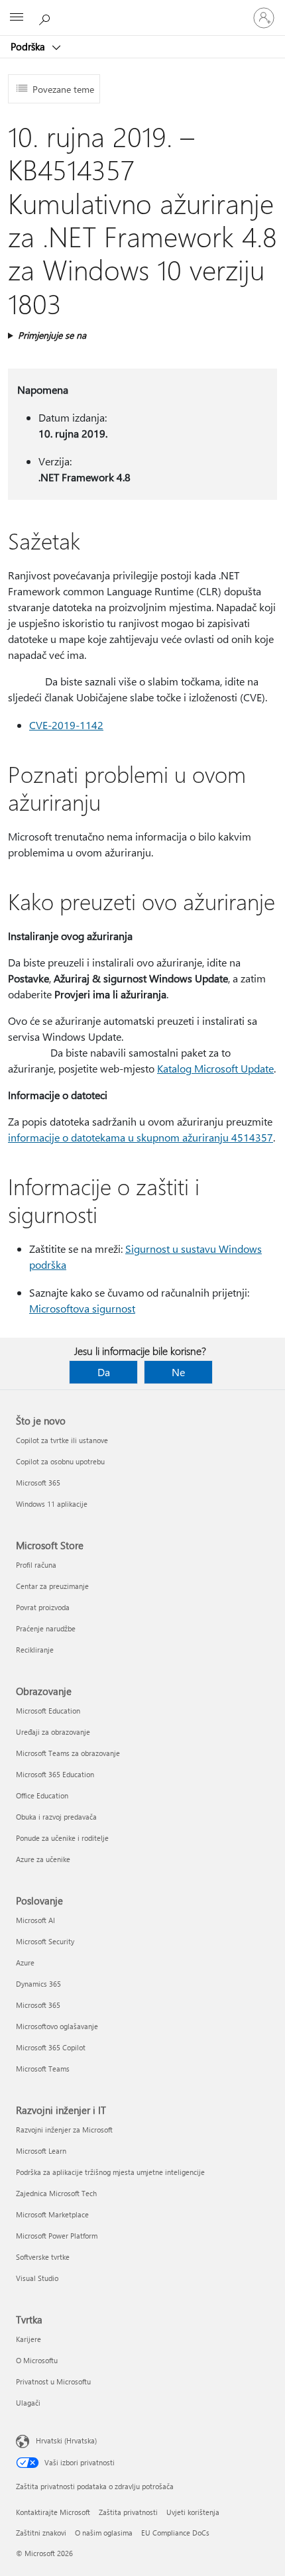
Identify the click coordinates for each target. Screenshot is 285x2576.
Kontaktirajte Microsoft (53, 2512)
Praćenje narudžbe (46, 1628)
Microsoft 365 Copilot (51, 2047)
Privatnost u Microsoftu (53, 2381)
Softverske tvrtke (43, 2257)
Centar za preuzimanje (52, 1586)
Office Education (42, 1795)
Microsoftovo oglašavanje (57, 2026)
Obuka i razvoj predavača (56, 1817)
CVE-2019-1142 (66, 725)
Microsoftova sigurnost (82, 1308)
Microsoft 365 (38, 1483)
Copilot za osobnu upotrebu (60, 1461)
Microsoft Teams (43, 2069)
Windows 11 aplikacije (52, 1504)
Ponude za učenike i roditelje (62, 1838)
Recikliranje (35, 1650)
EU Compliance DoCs (175, 2533)
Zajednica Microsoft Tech (56, 2193)
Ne (178, 1372)
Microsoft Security (45, 1941)
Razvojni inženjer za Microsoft (64, 2130)
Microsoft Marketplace (52, 2214)
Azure (25, 1962)
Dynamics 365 (38, 1984)
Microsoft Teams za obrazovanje (68, 1753)
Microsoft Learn (41, 2151)
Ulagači (28, 2403)
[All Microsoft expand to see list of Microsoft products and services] (17, 18)
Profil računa (36, 1565)
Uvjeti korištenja (193, 2512)
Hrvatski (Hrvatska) (66, 2440)
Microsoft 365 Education (55, 1774)
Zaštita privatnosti (128, 2512)
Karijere (28, 2339)
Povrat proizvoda (43, 1607)
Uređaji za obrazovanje (53, 1732)
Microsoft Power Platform (57, 2236)
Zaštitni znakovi (41, 2533)
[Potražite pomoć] (46, 17)
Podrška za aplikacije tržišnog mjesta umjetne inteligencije (110, 2172)
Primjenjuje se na (52, 335)
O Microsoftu (37, 2360)
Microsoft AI (35, 1920)
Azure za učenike (43, 1859)
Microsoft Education (48, 1711)
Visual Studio (37, 2278)
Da (104, 1372)
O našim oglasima (104, 2533)
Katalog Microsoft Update (215, 1068)
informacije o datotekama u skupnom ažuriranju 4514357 (141, 1137)
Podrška (29, 46)
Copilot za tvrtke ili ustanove (62, 1440)
